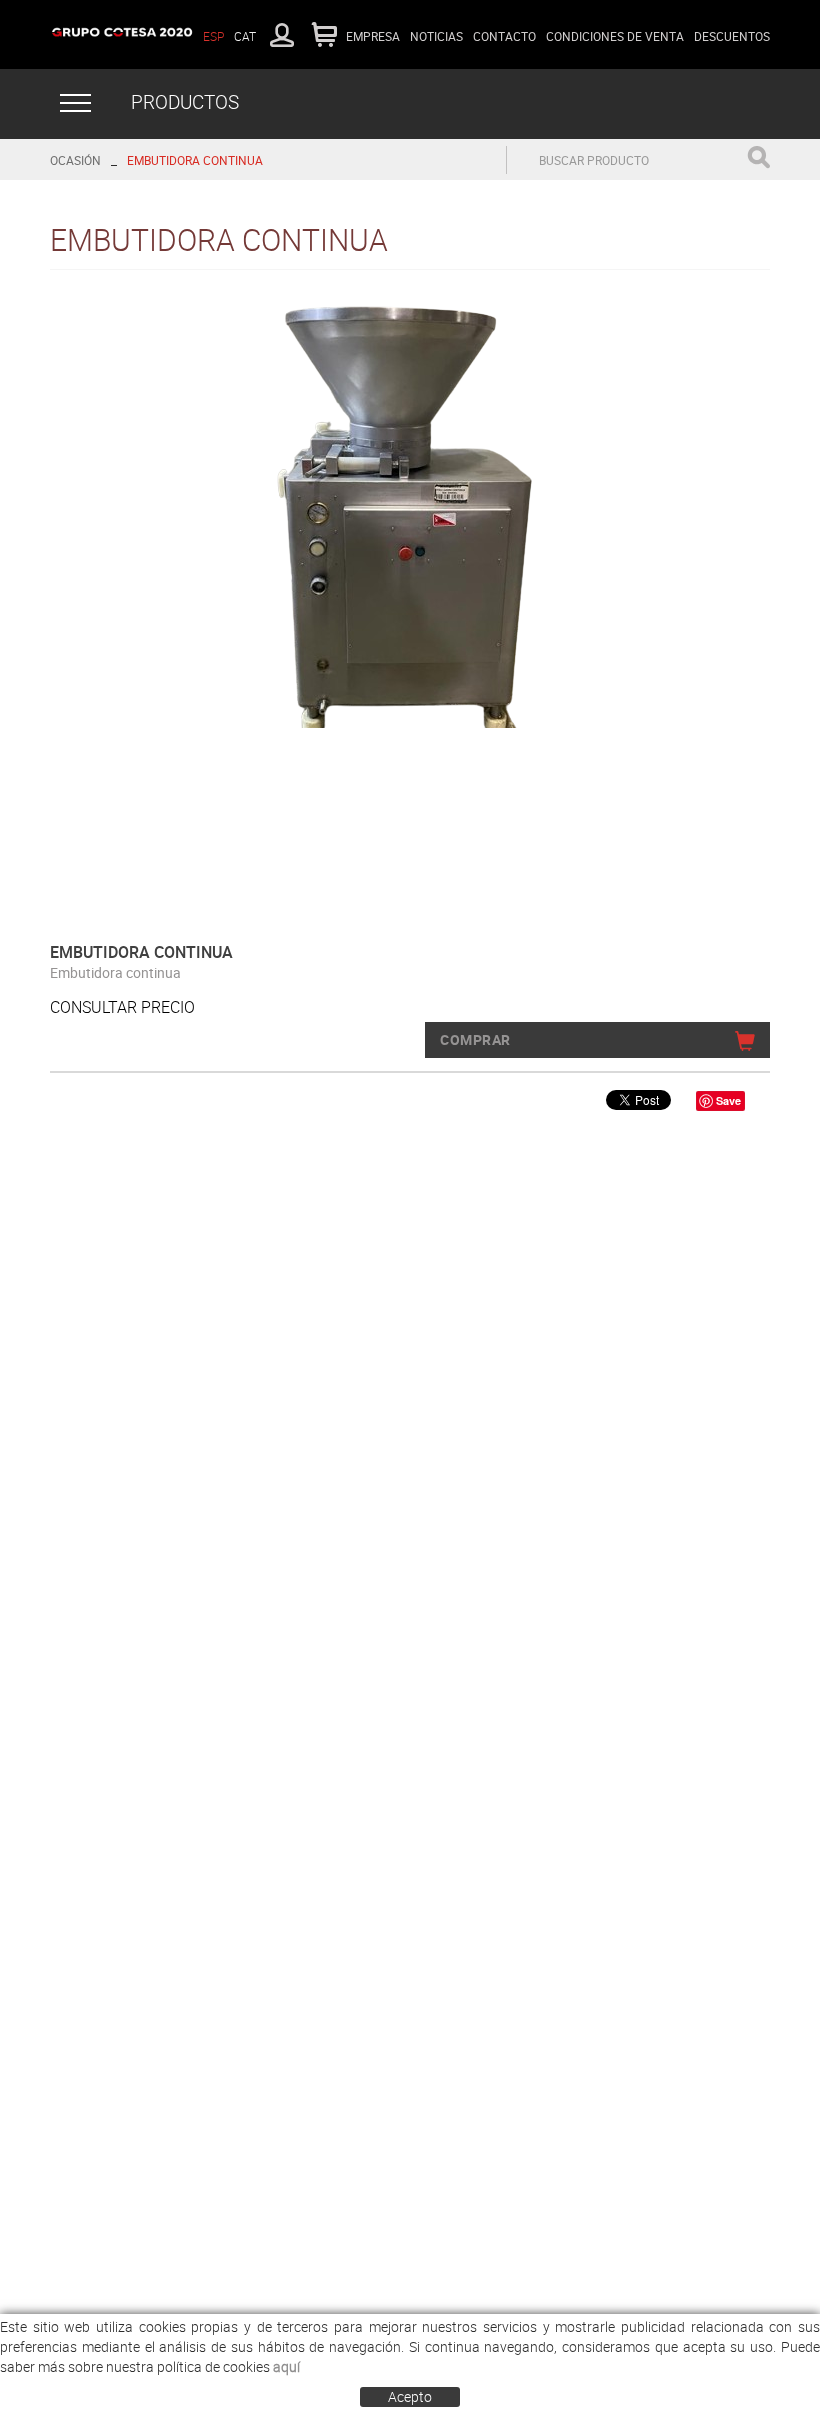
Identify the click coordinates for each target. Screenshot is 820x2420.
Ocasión (75, 160)
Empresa (373, 36)
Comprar (475, 1039)
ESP (213, 36)
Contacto (504, 36)
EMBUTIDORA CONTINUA (195, 160)
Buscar (758, 157)
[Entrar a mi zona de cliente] (282, 35)
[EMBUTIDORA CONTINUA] (402, 511)
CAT (245, 36)
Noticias (436, 36)
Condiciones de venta (615, 36)
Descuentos (732, 36)
